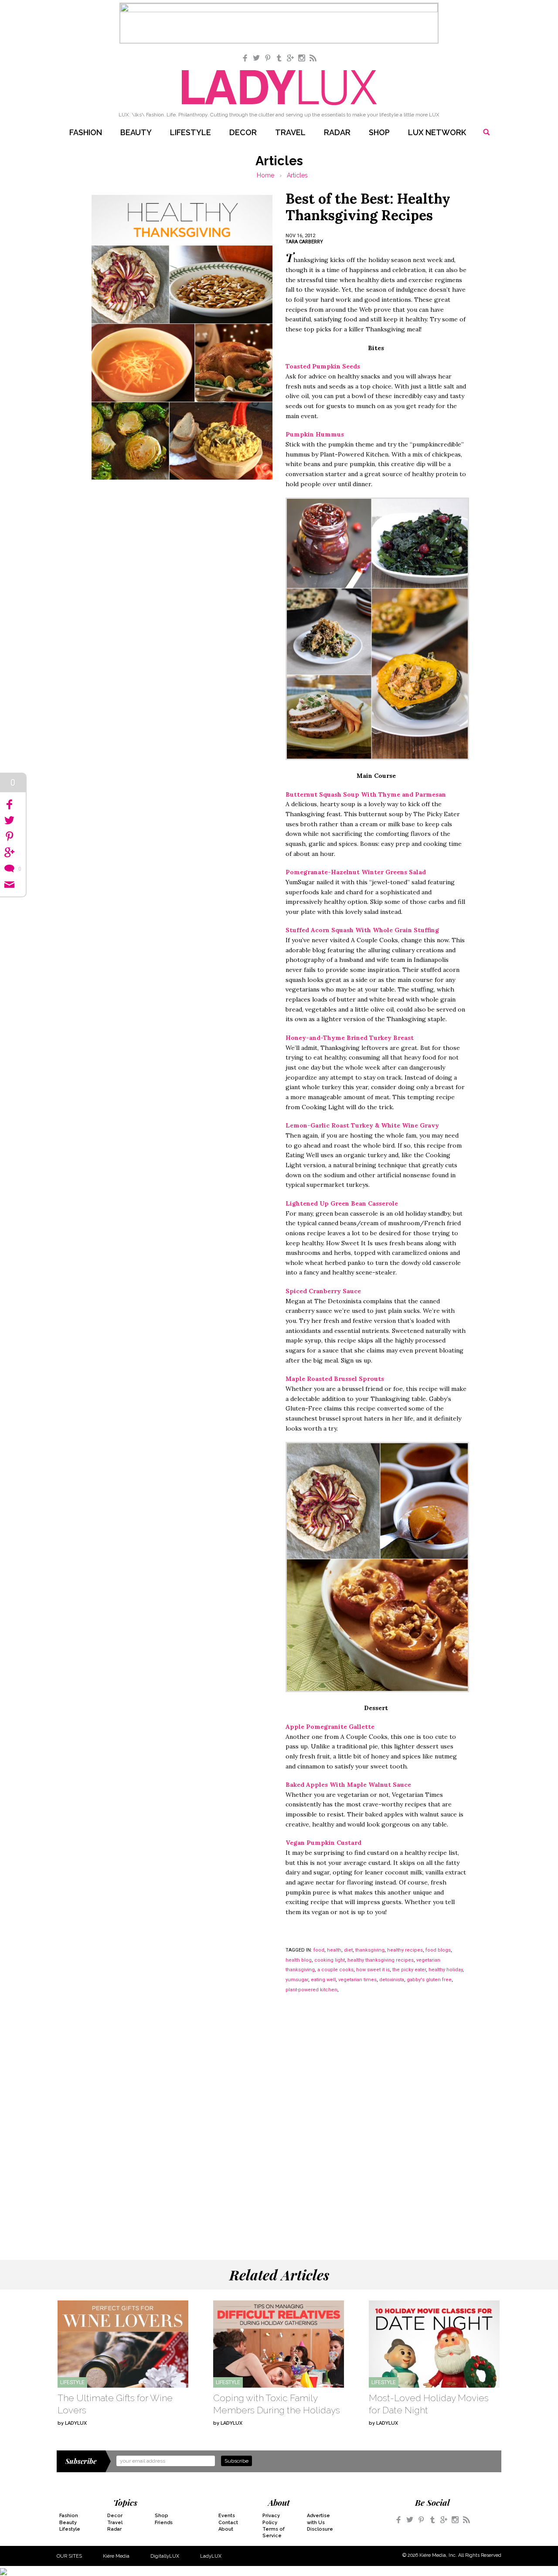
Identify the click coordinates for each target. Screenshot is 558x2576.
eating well (323, 1980)
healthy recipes (405, 1950)
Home (265, 175)
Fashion (86, 132)
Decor (243, 132)
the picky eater (409, 1970)
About (226, 2529)
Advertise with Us (318, 2519)
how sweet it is (373, 1970)
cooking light (330, 1960)
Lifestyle (191, 132)
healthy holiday (446, 1970)
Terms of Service (274, 2532)
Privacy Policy (271, 2519)
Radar (337, 132)
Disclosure (320, 2529)
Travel (290, 132)
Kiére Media (116, 2556)
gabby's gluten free (429, 1980)
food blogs (438, 1950)
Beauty (136, 132)
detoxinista (392, 1980)
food (319, 1950)
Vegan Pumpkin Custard (323, 1843)
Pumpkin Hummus (315, 434)
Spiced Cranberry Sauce (323, 1291)
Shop (379, 132)
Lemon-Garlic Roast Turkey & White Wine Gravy (362, 1125)
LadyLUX (211, 2556)
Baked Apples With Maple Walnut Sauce (348, 1785)
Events (227, 2516)
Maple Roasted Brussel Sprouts (335, 1379)
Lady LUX (279, 88)
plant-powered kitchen (311, 1990)
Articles (297, 175)
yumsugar (297, 1980)
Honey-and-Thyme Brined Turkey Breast (350, 1038)
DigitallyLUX (165, 2556)
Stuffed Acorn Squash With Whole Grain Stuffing (362, 930)
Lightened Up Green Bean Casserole (342, 1203)
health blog (299, 1960)
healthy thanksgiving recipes (381, 1960)
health (334, 1950)
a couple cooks (335, 1970)
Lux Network (437, 132)
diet (348, 1950)
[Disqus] (279, 2119)
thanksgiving (370, 1950)
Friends (164, 2523)
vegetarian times (357, 1980)
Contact (228, 2523)
